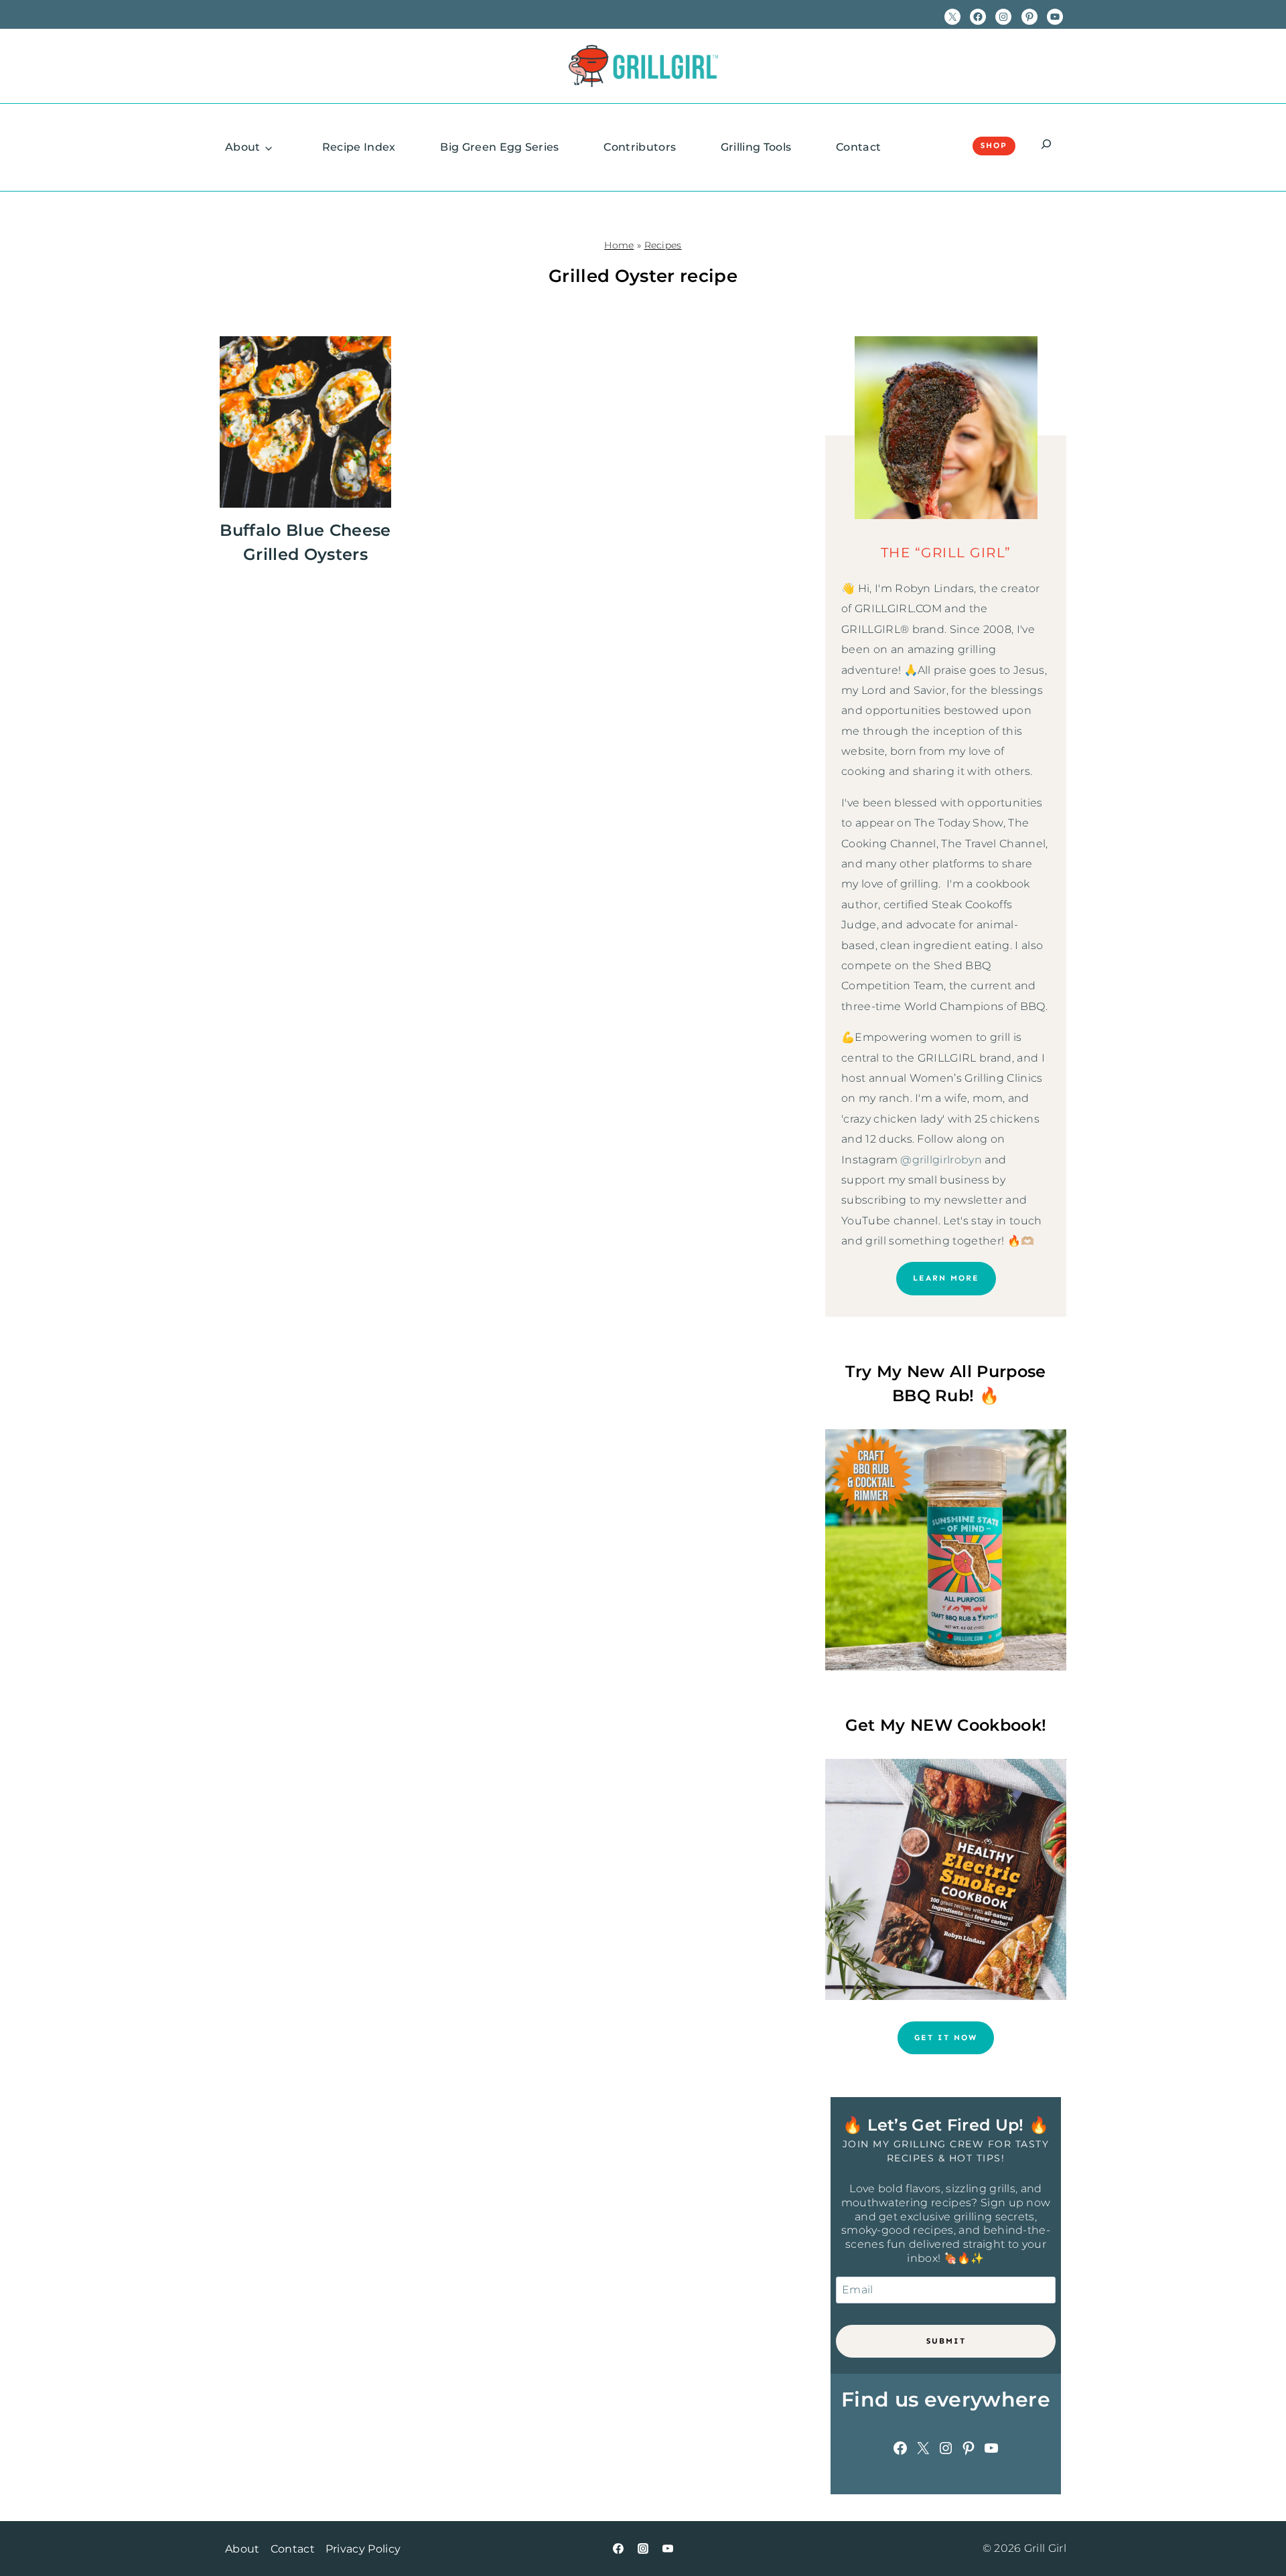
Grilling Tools (756, 147)
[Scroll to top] (1255, 2525)
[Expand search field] (1046, 146)
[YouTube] (668, 2549)
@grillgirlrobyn (941, 1160)
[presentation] (305, 422)
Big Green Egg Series (499, 147)
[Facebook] (618, 2549)
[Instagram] (643, 2549)
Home (619, 245)
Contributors (640, 147)
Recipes (663, 245)
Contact (858, 147)
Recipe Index (359, 147)
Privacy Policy (363, 2549)
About (243, 147)
